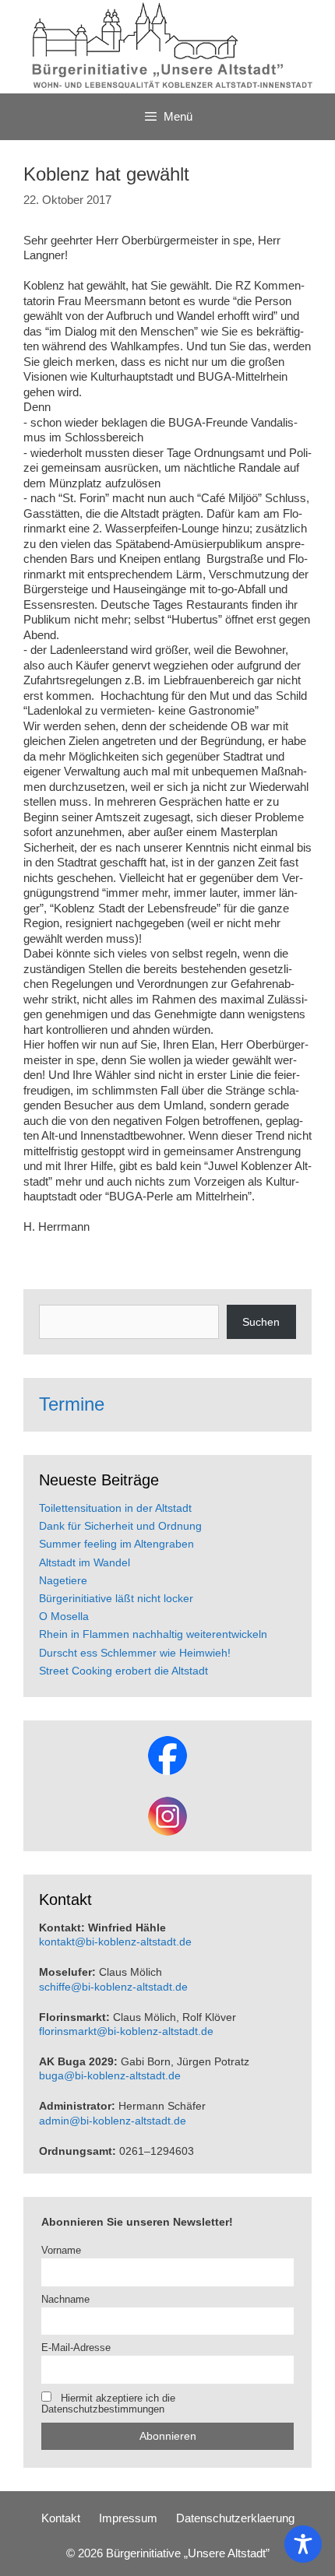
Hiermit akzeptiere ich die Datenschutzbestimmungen (108, 2404)
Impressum (128, 2518)
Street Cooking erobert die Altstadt (123, 1671)
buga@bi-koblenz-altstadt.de (110, 2075)
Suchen (261, 1322)
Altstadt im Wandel (85, 1562)
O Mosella (64, 1616)
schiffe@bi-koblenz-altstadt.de (113, 1987)
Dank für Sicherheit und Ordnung (120, 1526)
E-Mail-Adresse (76, 2348)
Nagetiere (63, 1580)
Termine (72, 1404)
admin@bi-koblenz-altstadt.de (113, 2121)
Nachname (65, 2300)
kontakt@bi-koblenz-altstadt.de (115, 1942)
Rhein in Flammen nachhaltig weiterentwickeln (153, 1634)
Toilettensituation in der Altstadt (115, 1508)
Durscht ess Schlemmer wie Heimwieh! (135, 1653)
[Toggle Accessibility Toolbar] (303, 2544)
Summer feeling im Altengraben (116, 1544)
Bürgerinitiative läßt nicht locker (116, 1598)
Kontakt (61, 2518)
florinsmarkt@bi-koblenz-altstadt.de (126, 2031)
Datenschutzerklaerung (235, 2518)
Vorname (61, 2251)
